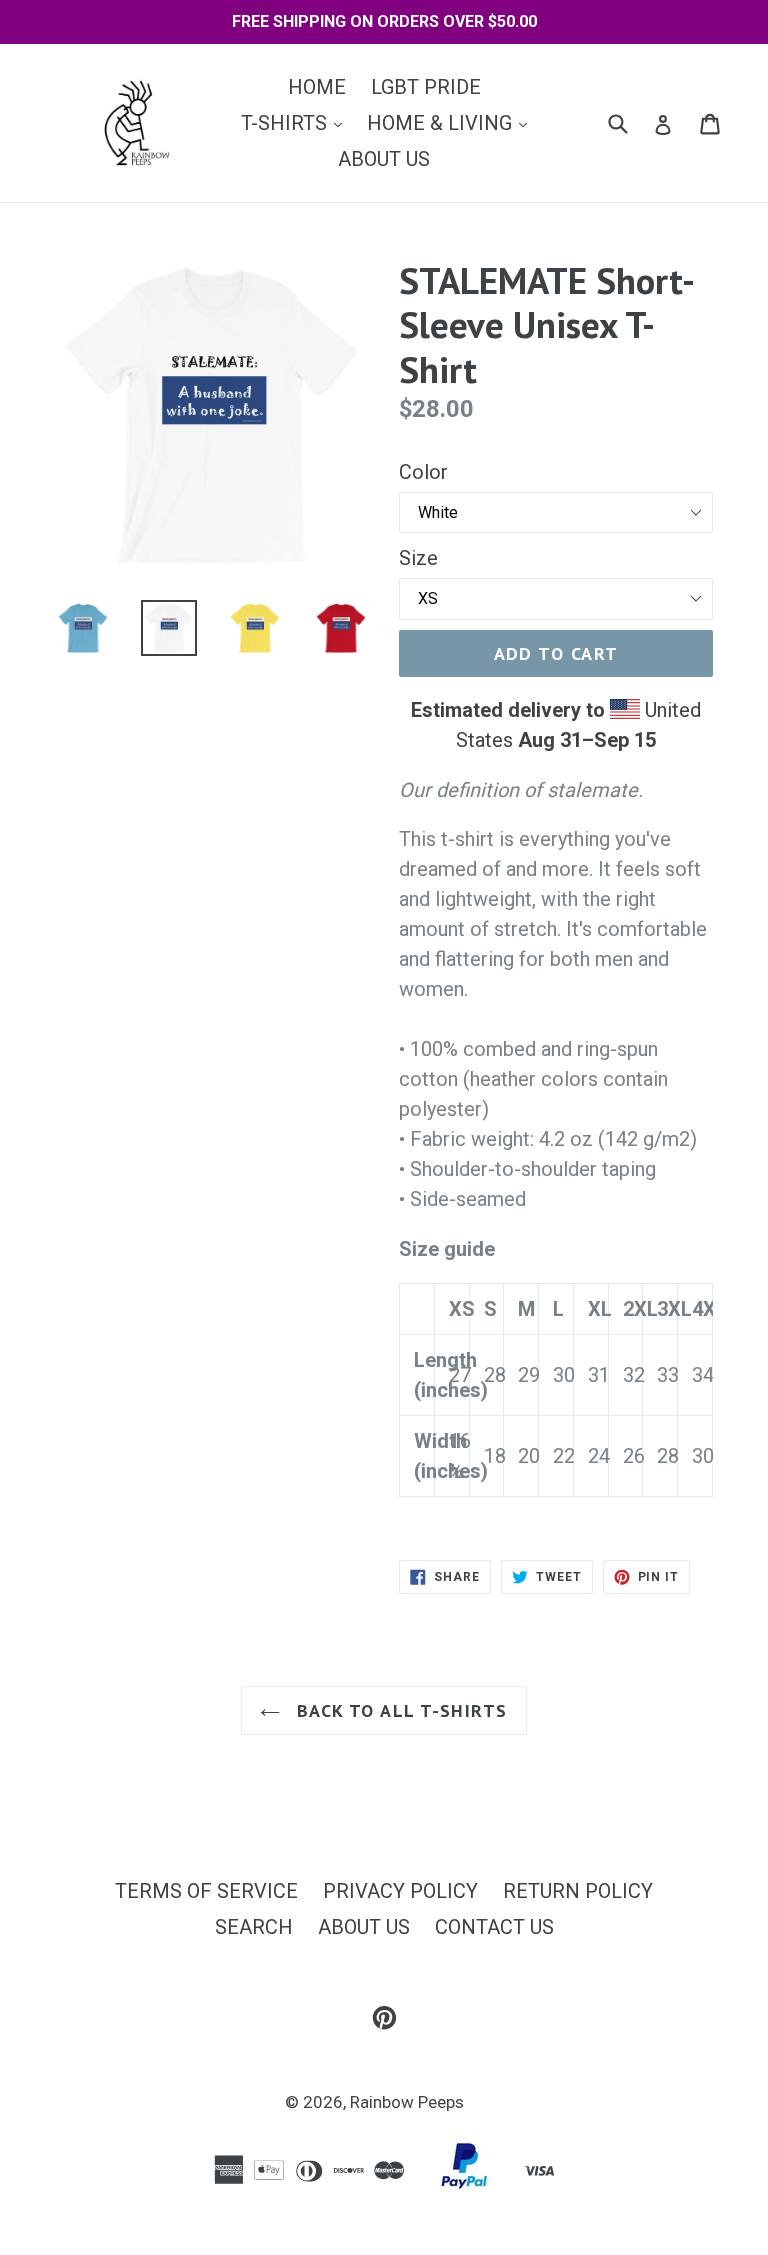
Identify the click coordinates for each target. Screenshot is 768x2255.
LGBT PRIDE (426, 87)
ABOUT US (384, 159)
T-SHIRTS (296, 122)
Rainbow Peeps (407, 2102)
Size (418, 558)
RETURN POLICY (578, 1891)
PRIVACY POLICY (400, 1891)
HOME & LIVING (452, 122)
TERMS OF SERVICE (206, 1891)
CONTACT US (494, 1927)
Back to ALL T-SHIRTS (398, 1710)
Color (423, 472)
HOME (317, 87)
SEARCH (254, 1927)
